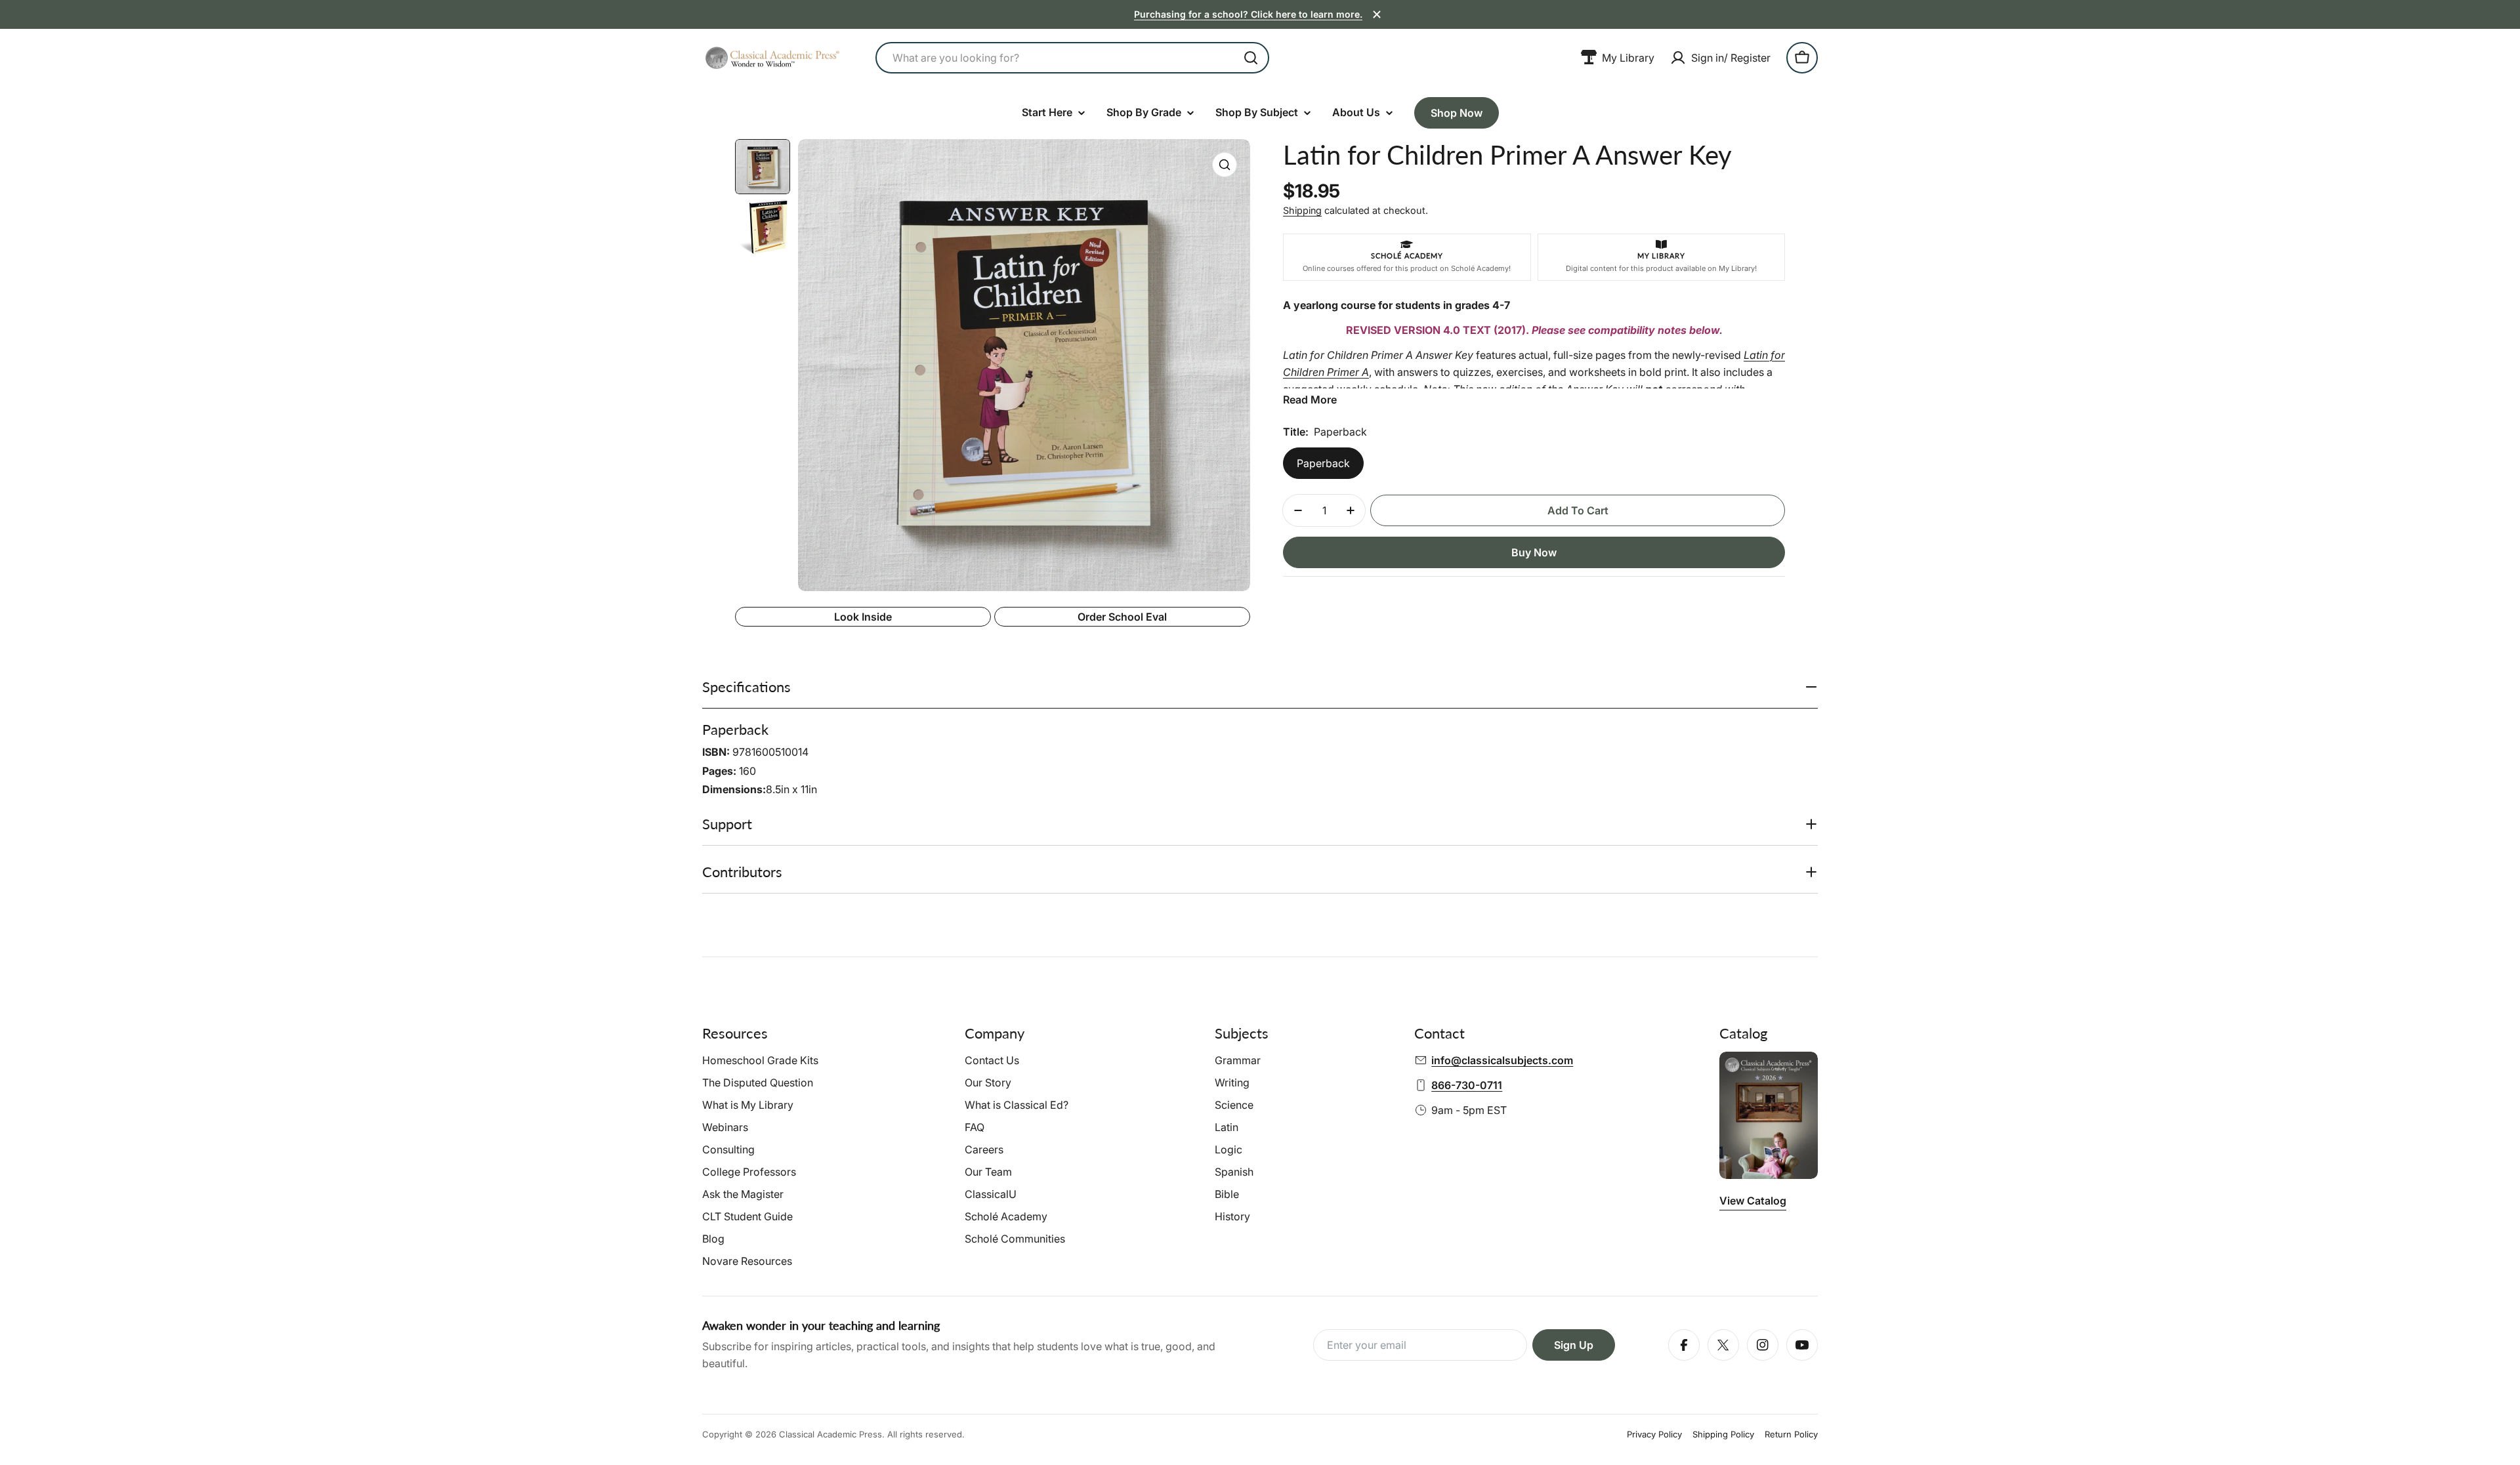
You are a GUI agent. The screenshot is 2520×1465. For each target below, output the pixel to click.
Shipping (1302, 210)
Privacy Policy (1654, 1434)
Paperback (1323, 463)
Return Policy (1791, 1434)
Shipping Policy (1723, 1434)
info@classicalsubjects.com (1502, 1060)
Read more (1310, 400)
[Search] (1251, 58)
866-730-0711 (1467, 1085)
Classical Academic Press (830, 1434)
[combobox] (1072, 58)
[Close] (1377, 14)
